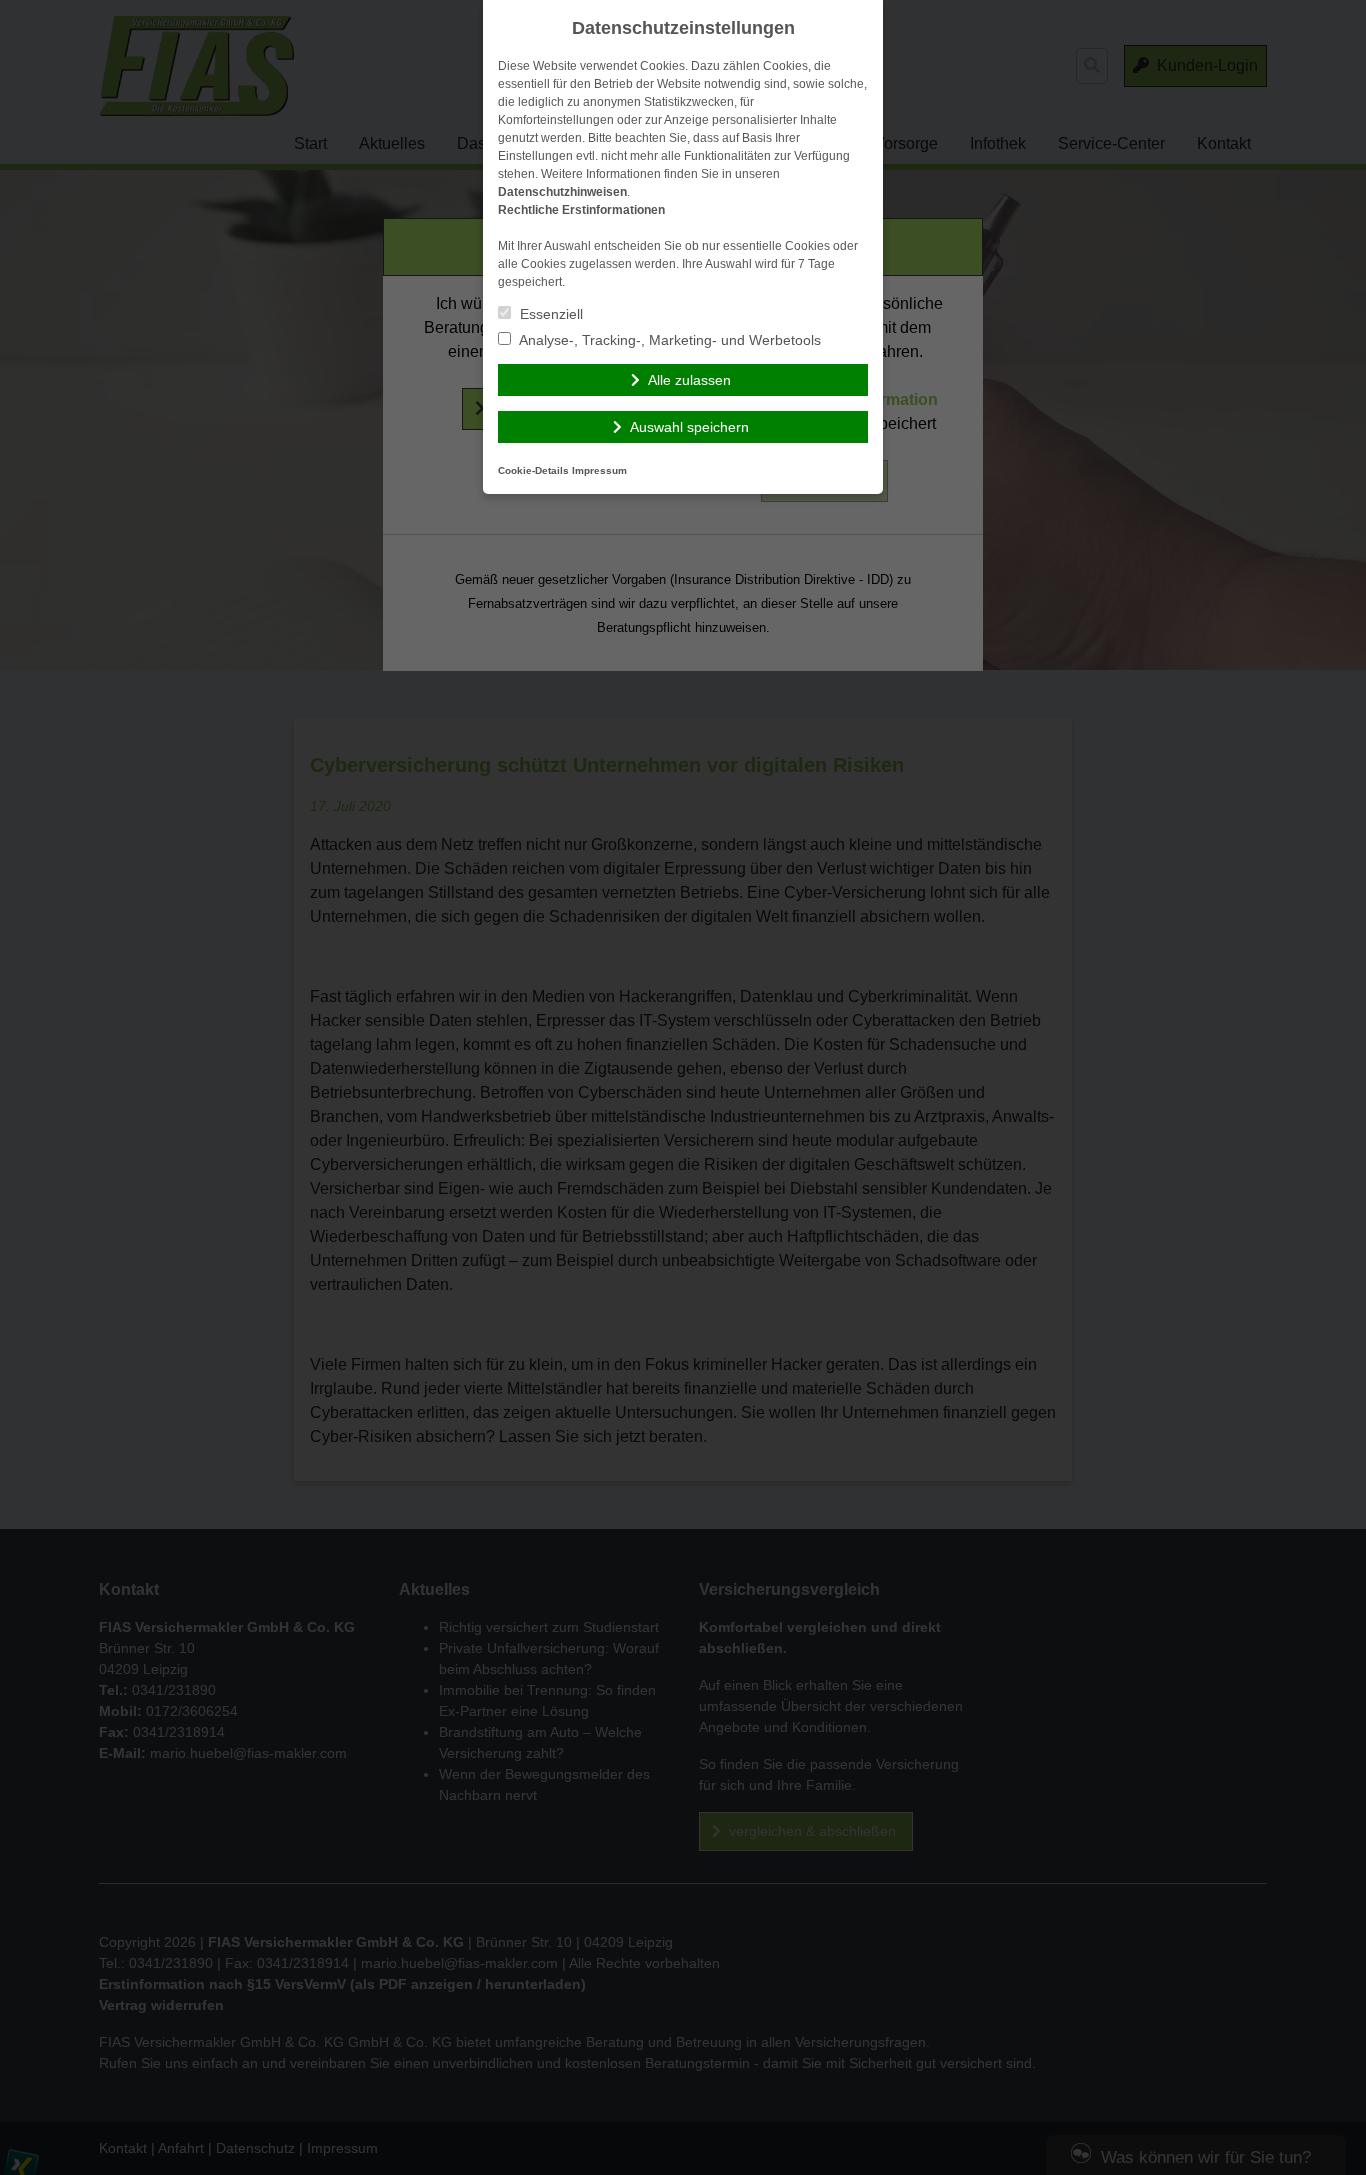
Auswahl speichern (689, 427)
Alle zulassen (689, 380)
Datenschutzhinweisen (562, 192)
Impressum (599, 470)
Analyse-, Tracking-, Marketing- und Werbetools (668, 340)
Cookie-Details (533, 470)
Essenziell (549, 314)
